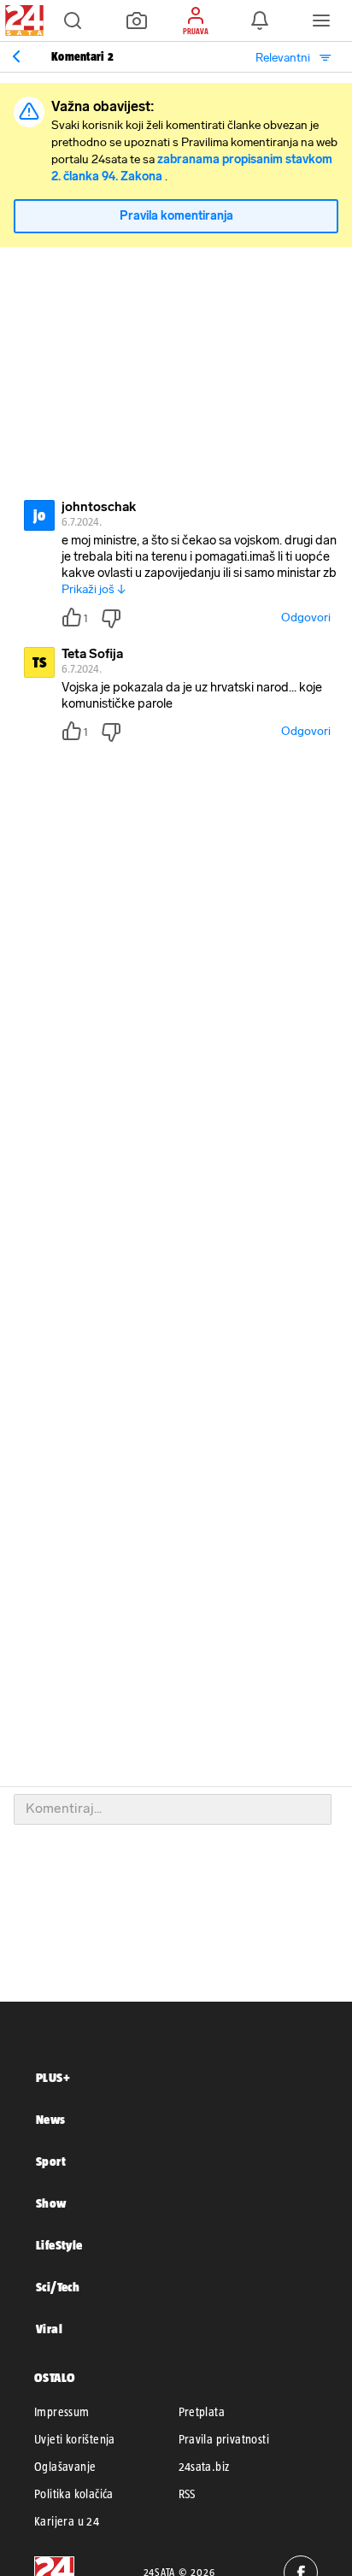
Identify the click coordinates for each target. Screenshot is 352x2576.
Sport (51, 2161)
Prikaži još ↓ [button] (94, 589)
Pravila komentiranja (176, 216)
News (51, 2119)
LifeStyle (59, 2245)
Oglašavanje (65, 2467)
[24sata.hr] (22, 21)
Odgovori (306, 618)
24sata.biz (204, 2467)
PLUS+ (53, 2077)
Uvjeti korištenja (75, 2439)
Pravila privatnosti (224, 2439)
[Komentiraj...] (173, 1809)
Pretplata (202, 2412)
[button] (73, 21)
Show (51, 2203)
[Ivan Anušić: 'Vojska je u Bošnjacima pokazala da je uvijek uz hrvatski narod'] (16, 56)
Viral (49, 2329)
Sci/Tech (58, 2287)
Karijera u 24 (67, 2521)
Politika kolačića (74, 2494)
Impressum (62, 2412)
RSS (187, 2494)
